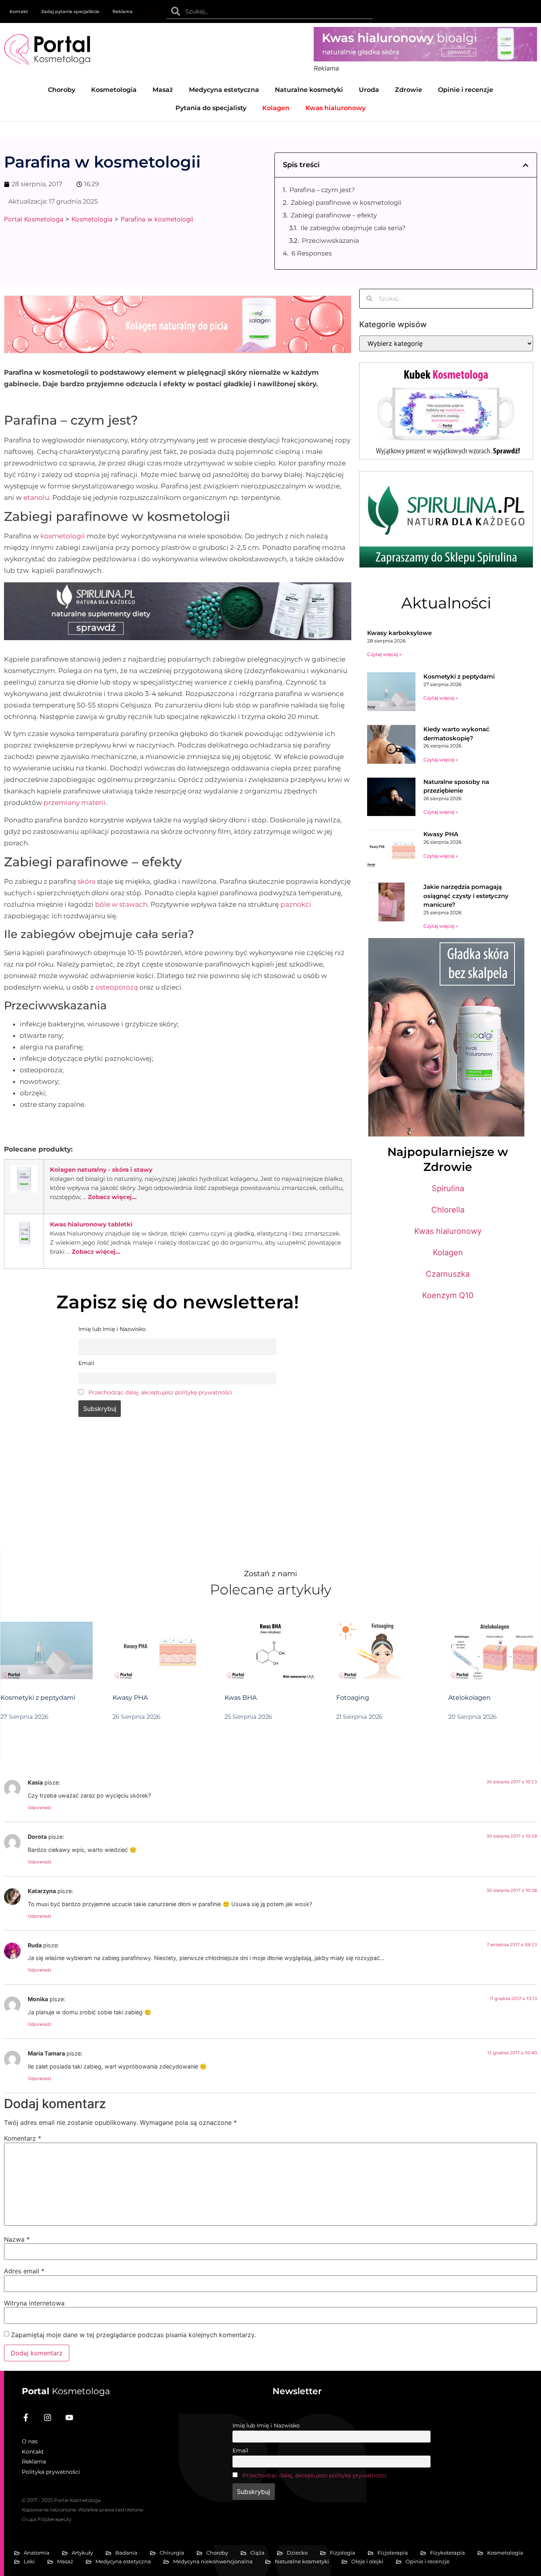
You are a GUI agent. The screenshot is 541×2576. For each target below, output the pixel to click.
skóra (87, 881)
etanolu (36, 498)
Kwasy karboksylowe (399, 633)
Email (240, 2450)
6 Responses (312, 253)
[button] (526, 165)
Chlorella (448, 1210)
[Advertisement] (178, 1487)
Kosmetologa (66, 2391)
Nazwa (17, 2239)
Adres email (24, 2271)
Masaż (163, 90)
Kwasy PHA (441, 834)
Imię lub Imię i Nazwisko (266, 2425)
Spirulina (448, 1188)
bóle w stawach (121, 904)
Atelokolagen (470, 1698)
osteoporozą (117, 987)
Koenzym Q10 (448, 1295)
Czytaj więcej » (384, 654)
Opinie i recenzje (466, 90)
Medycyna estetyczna (224, 90)
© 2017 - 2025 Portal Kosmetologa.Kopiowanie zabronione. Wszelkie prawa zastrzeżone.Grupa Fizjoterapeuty (83, 2510)
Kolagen (448, 1253)
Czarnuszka (448, 1274)
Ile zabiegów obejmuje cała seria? (353, 228)
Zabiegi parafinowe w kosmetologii (346, 203)
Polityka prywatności (51, 2472)
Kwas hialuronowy (448, 1231)
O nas (30, 2441)
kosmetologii (63, 536)
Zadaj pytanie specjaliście (70, 11)
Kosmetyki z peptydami (459, 676)
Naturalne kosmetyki (309, 90)
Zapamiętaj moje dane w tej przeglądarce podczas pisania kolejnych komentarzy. (133, 2335)
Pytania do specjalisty (211, 108)
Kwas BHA (241, 1698)
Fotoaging (353, 1698)
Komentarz (23, 2138)
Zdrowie (409, 90)
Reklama (123, 11)
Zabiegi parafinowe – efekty (334, 215)
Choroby (62, 90)
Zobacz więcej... (112, 1197)
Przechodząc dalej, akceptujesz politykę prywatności (160, 1392)
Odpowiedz (40, 1808)
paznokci (296, 904)
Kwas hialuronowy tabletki (91, 1224)
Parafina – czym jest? (322, 190)
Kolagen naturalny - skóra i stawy (101, 1170)
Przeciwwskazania (330, 241)
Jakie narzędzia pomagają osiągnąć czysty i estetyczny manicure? (466, 896)
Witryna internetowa (34, 2303)
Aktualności (446, 603)
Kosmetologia (114, 90)
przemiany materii (75, 803)
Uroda (369, 90)
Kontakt (19, 11)
